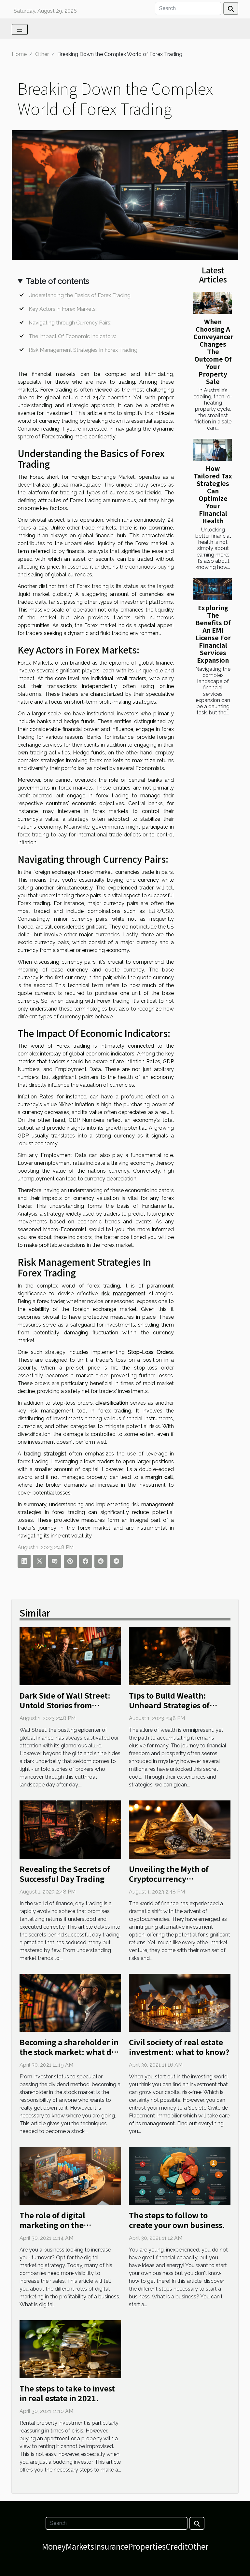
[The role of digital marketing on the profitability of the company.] (70, 2176)
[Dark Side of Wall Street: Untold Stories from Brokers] (70, 1656)
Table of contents (57, 281)
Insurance (111, 2546)
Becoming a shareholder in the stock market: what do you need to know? (69, 2052)
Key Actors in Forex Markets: (63, 309)
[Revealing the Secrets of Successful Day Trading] (70, 1829)
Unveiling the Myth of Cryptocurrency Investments (169, 1879)
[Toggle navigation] (20, 29)
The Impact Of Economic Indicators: (72, 336)
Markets (80, 2546)
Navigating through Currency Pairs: (70, 323)
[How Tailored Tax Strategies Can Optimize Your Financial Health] (213, 450)
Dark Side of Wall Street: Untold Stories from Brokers (65, 1705)
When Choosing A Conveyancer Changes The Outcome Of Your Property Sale (213, 351)
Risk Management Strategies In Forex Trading (83, 350)
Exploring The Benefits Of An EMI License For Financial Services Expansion (213, 634)
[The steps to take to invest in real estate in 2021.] (70, 2349)
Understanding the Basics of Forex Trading (80, 295)
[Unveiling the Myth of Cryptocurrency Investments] (180, 1829)
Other (42, 54)
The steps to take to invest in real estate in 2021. (67, 2393)
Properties (147, 2546)
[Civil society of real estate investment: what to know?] (180, 2002)
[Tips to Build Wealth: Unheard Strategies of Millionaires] (180, 1656)
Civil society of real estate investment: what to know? (179, 2047)
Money (54, 2546)
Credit (177, 2546)
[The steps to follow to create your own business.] (180, 2176)
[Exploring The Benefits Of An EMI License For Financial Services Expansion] (213, 589)
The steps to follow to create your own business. (177, 2220)
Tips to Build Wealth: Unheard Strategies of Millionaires (169, 1705)
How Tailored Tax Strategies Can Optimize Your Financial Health (213, 495)
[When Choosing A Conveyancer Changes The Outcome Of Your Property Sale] (213, 303)
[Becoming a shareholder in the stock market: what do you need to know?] (70, 2002)
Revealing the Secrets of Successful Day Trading (65, 1874)
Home (19, 54)
